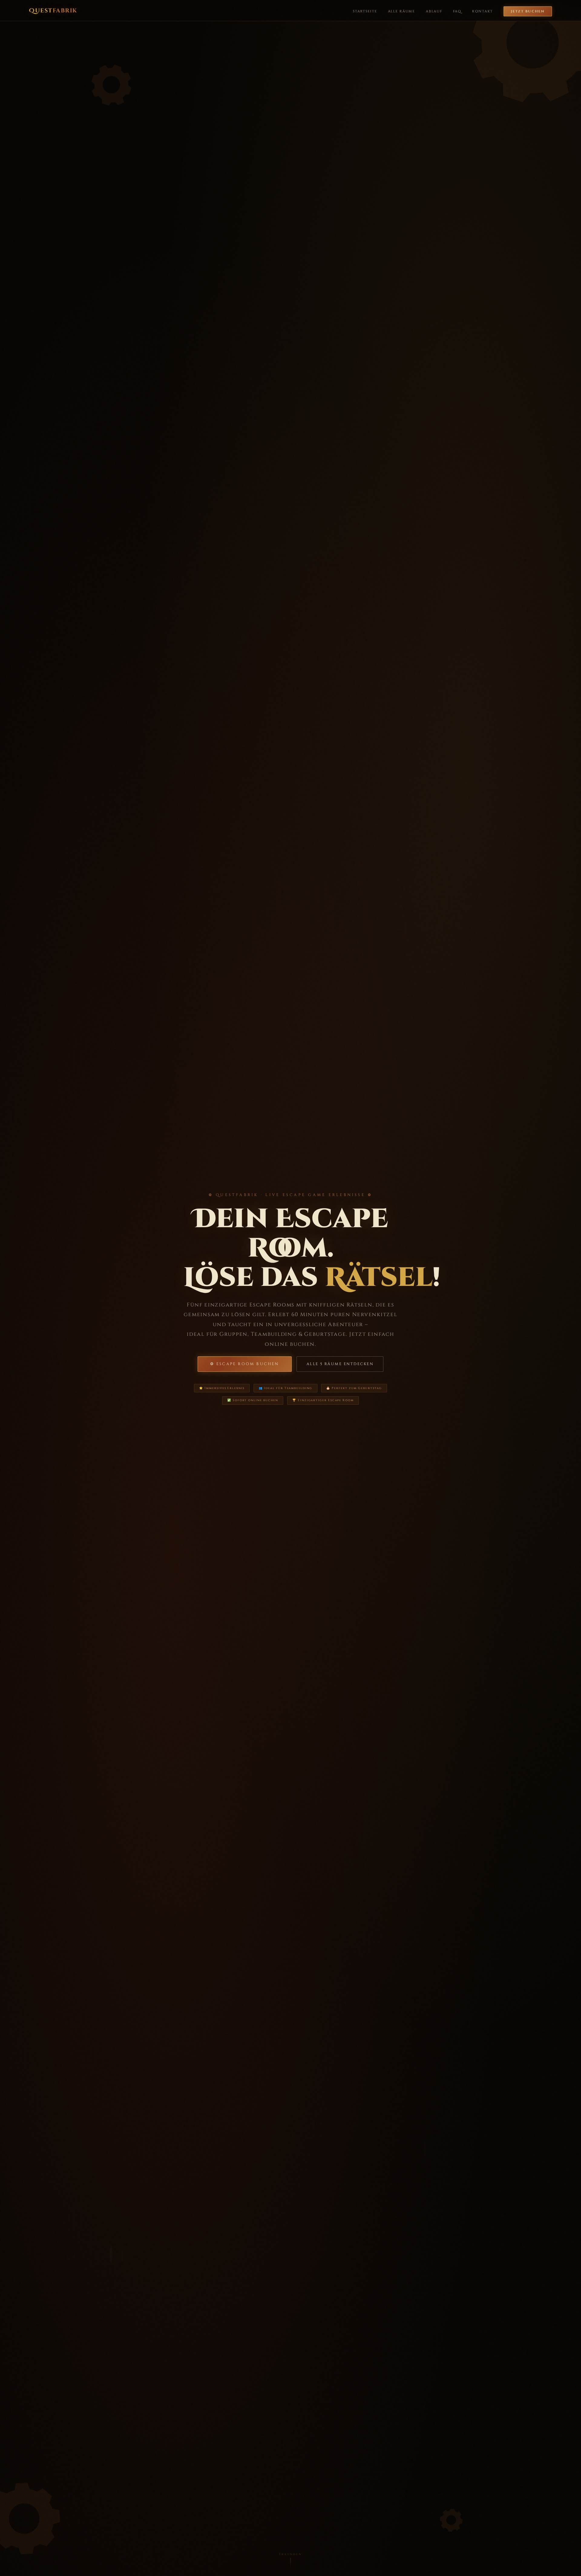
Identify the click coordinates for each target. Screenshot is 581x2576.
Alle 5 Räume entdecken (340, 1364)
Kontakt (483, 11)
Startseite (365, 11)
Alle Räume (402, 11)
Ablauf (434, 11)
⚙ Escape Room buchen (245, 1364)
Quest (53, 11)
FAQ (457, 11)
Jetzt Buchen (528, 11)
